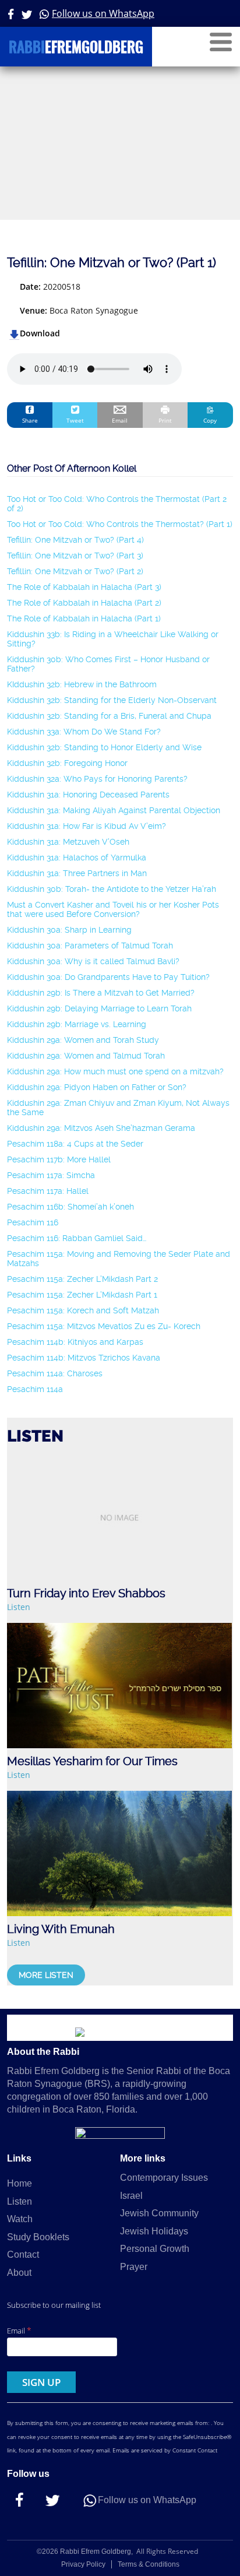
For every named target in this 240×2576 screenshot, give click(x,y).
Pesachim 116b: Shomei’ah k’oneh (70, 1207)
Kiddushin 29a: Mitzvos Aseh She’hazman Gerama (101, 1128)
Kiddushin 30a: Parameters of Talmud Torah (90, 946)
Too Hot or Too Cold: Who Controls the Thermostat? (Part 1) (120, 524)
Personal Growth (155, 2249)
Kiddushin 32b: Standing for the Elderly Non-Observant (112, 700)
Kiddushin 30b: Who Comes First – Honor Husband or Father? (108, 664)
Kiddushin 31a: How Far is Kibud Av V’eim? (87, 826)
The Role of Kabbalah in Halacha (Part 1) (84, 618)
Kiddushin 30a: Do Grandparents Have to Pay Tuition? (108, 977)
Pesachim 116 (33, 1222)
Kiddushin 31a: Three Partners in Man (77, 873)
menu (221, 42)
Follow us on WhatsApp (103, 13)
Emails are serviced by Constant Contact (165, 2450)
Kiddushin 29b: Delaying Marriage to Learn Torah (99, 1008)
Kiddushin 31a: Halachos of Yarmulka (77, 858)
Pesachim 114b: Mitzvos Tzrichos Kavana (84, 1358)
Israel (131, 2196)
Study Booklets (38, 2237)
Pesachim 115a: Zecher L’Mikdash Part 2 (82, 1279)
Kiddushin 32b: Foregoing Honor (67, 763)
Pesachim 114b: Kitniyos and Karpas (75, 1342)
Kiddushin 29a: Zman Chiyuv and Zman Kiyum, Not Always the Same (118, 1108)
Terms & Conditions (149, 2564)
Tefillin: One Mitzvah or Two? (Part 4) (75, 540)
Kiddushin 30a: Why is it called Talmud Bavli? (93, 961)
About (19, 2273)
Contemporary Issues (164, 2178)
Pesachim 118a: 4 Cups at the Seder (75, 1144)
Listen (19, 1607)
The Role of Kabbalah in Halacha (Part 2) (84, 603)
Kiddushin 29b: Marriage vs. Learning (77, 1024)
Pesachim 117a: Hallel (48, 1191)
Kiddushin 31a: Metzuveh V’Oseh (68, 842)
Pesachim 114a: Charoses (55, 1373)
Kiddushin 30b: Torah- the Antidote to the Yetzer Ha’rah (112, 889)
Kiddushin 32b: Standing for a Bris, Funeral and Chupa (109, 716)
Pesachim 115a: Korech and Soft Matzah (83, 1310)
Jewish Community (159, 2213)
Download (40, 333)
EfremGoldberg (76, 49)
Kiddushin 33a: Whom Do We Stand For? (84, 732)
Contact (23, 2255)
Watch (20, 2219)
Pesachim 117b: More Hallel (59, 1159)
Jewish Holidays (154, 2231)
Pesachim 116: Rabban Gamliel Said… (77, 1238)
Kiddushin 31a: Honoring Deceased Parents (88, 795)
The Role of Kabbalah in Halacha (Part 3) (84, 587)
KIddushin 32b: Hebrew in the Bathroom (82, 684)
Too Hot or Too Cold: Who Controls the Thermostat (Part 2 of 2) (117, 504)
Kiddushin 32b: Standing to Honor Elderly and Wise (104, 747)
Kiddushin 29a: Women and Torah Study (83, 1040)
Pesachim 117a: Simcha (51, 1175)
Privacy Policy (83, 2564)
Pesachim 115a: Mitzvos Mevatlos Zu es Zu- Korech (104, 1326)
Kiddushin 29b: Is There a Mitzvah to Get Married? (101, 993)
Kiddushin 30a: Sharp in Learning (69, 930)
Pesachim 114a (35, 1389)
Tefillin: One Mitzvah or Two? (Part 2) (75, 571)
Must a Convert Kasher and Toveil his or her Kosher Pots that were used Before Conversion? (113, 909)
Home (20, 2183)
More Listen (46, 1975)
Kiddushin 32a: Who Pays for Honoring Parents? (97, 779)
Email (19, 2330)
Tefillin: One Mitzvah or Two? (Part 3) (75, 556)
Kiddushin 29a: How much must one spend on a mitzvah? (115, 1071)
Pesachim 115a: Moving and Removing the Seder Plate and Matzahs (119, 1259)
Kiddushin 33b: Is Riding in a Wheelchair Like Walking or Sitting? (113, 639)
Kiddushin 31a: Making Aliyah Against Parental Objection (114, 810)
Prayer (134, 2267)
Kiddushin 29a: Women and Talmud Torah (86, 1056)
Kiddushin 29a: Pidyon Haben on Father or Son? (97, 1087)
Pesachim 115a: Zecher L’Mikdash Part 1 (82, 1295)
